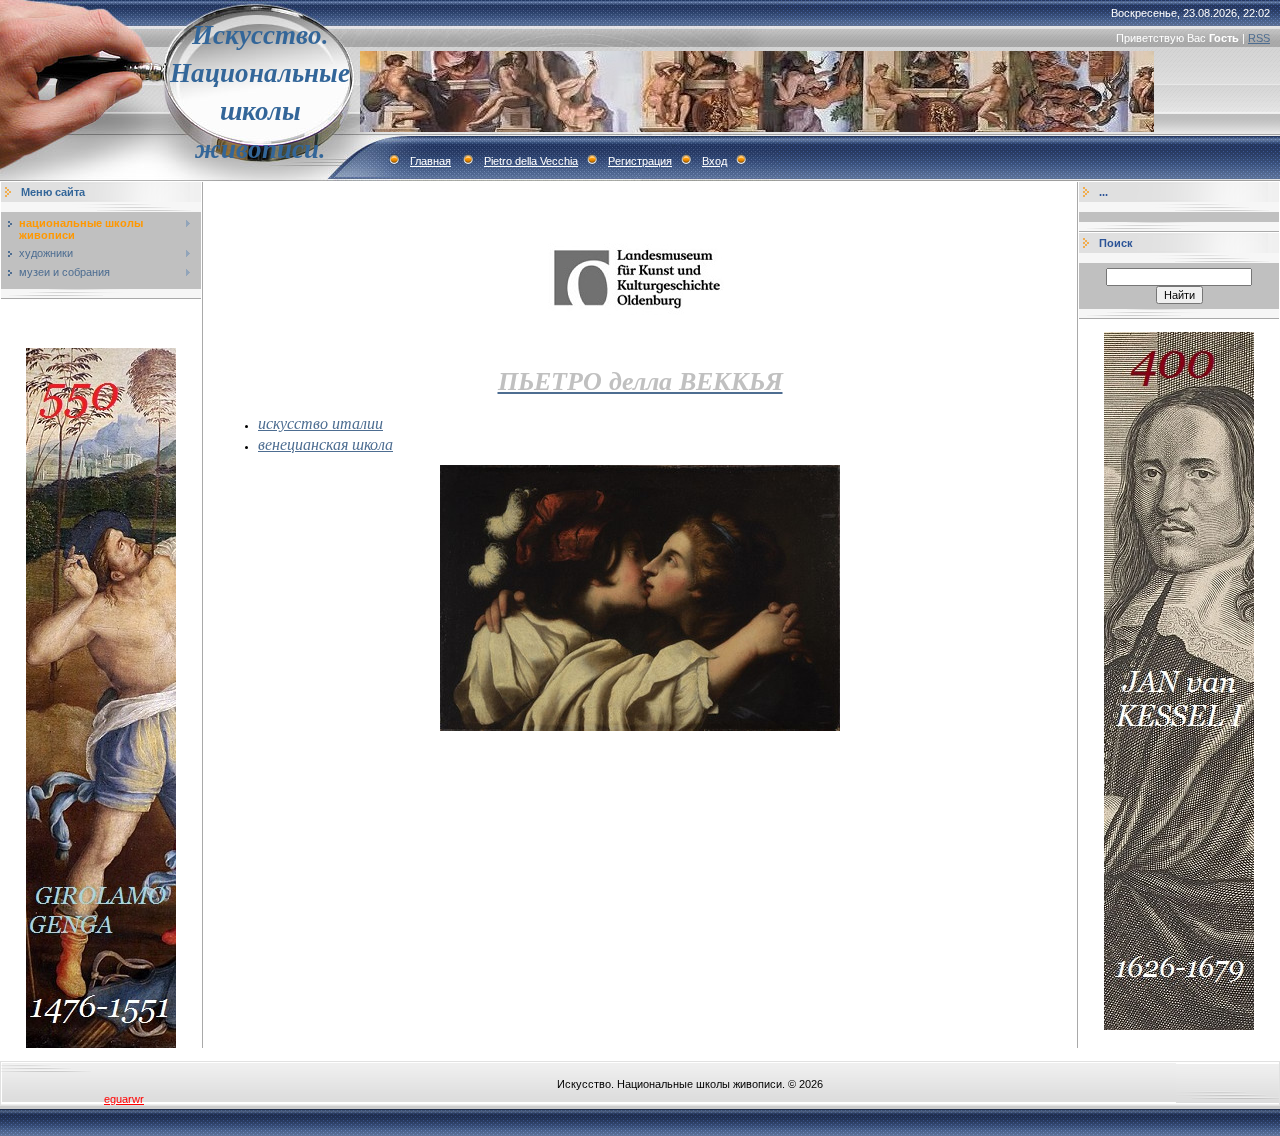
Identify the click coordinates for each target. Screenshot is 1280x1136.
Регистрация (640, 161)
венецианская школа (325, 443)
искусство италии (320, 422)
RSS (1259, 38)
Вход (714, 161)
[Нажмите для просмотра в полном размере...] (640, 727)
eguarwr (124, 1099)
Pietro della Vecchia (531, 161)
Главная (430, 161)
